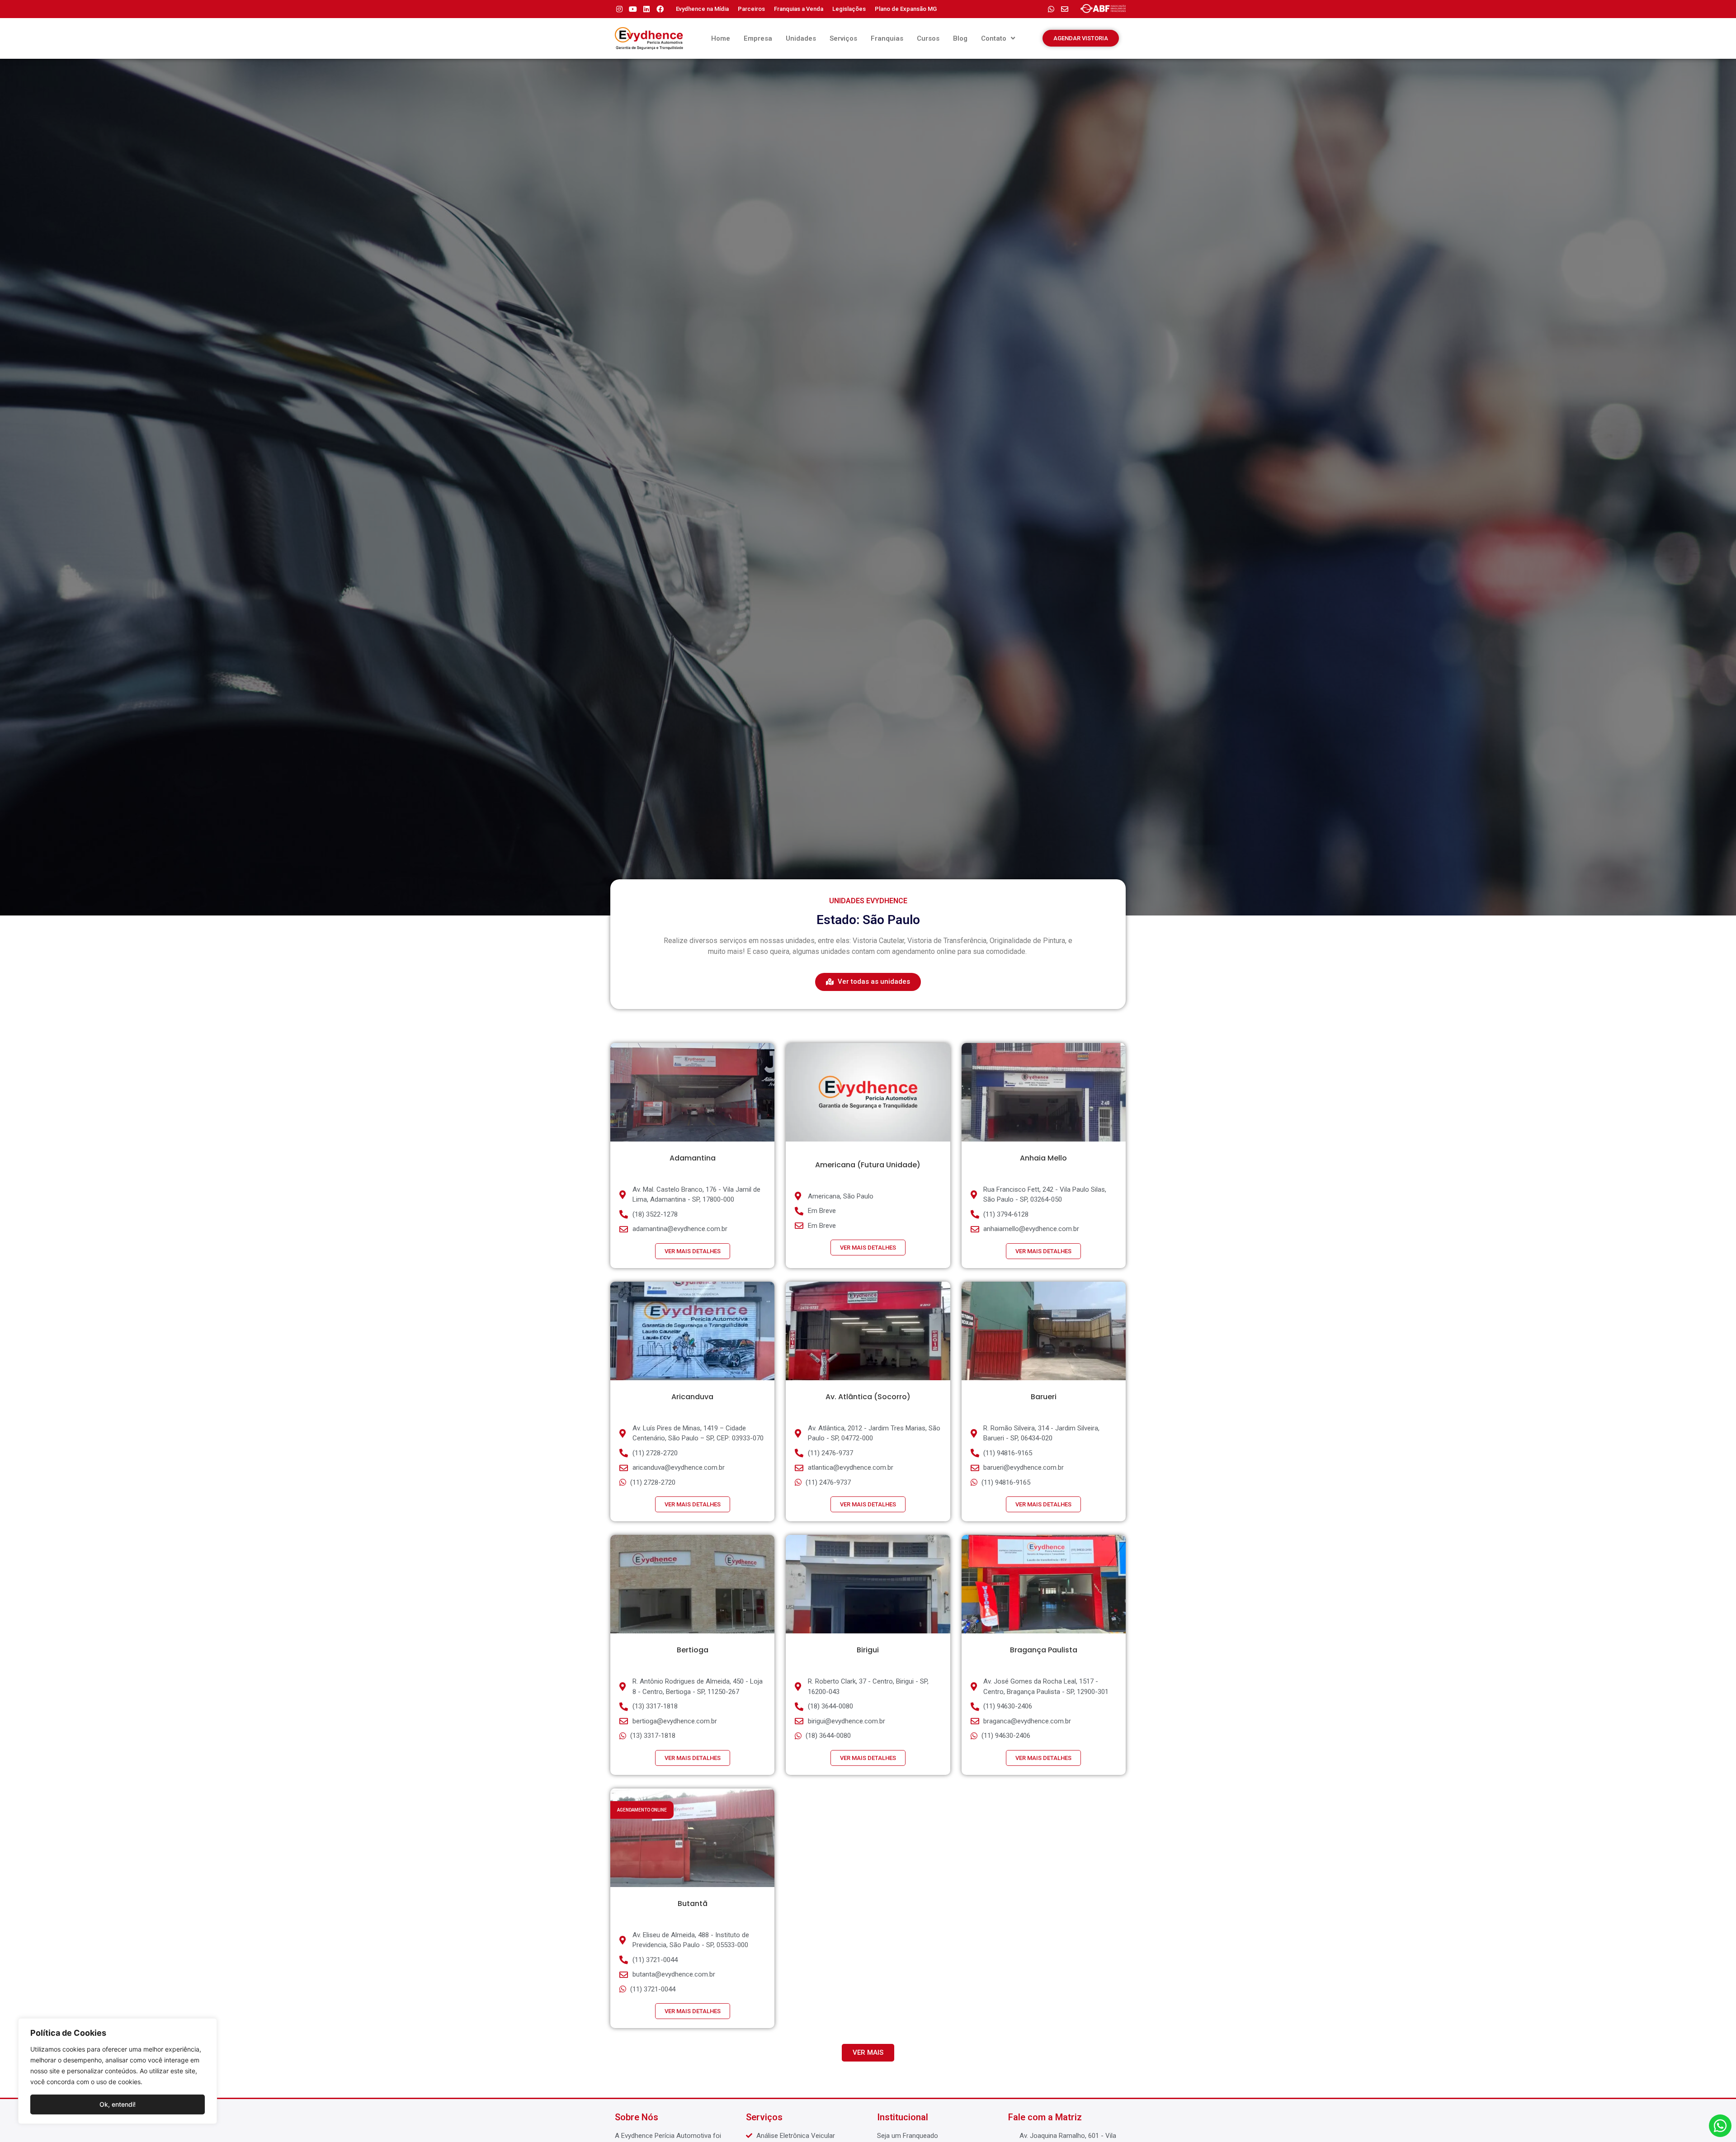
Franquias (887, 38)
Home (721, 38)
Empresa (758, 38)
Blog (960, 38)
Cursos (928, 38)
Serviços (843, 38)
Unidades (801, 38)
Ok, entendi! (118, 2104)
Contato (994, 38)
